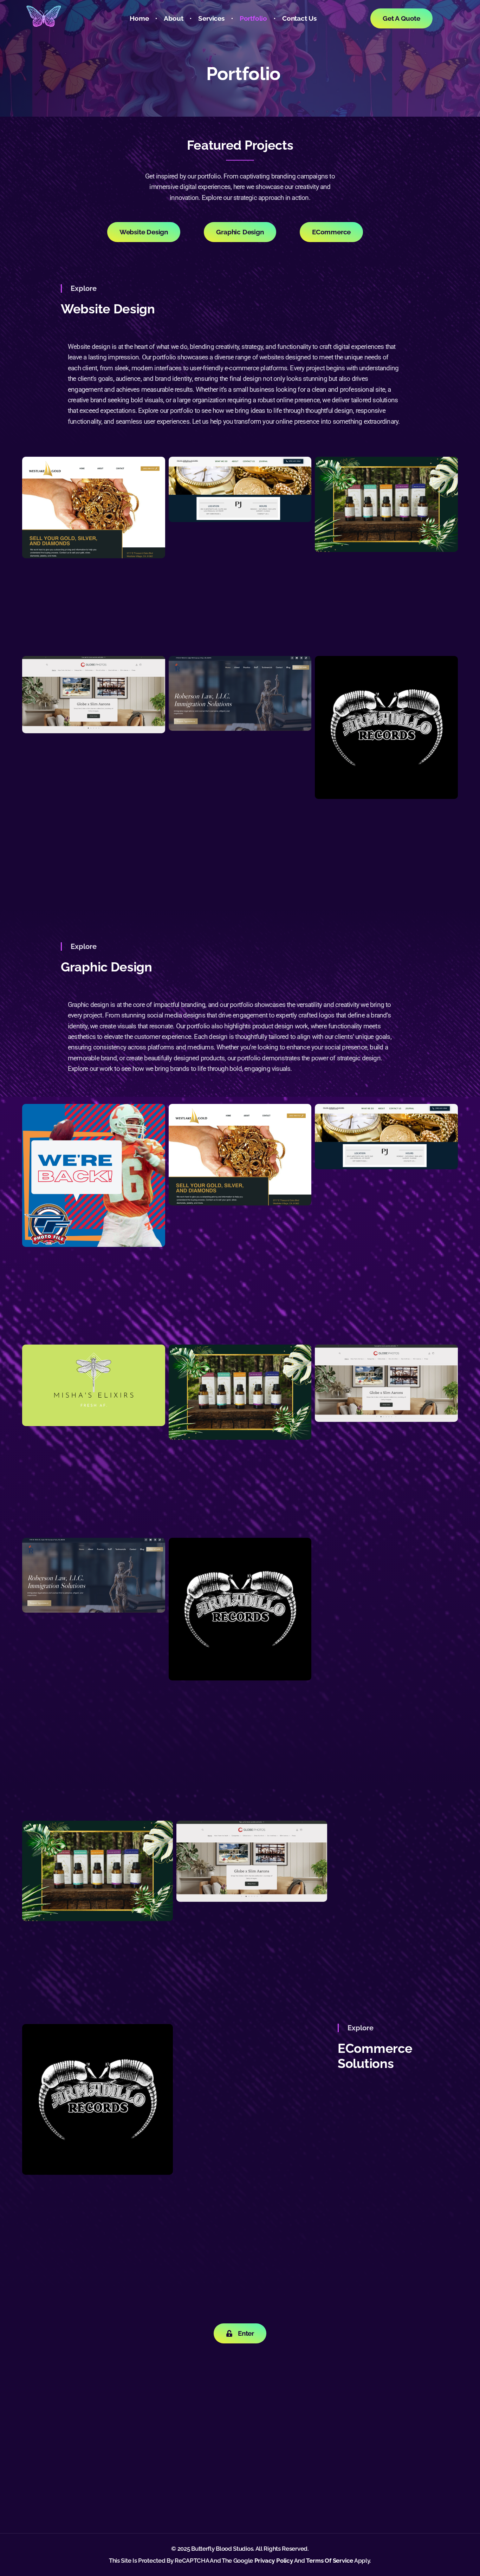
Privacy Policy (274, 2561)
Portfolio (253, 18)
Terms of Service (330, 2561)
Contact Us (299, 18)
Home (139, 18)
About (173, 18)
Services (211, 18)
